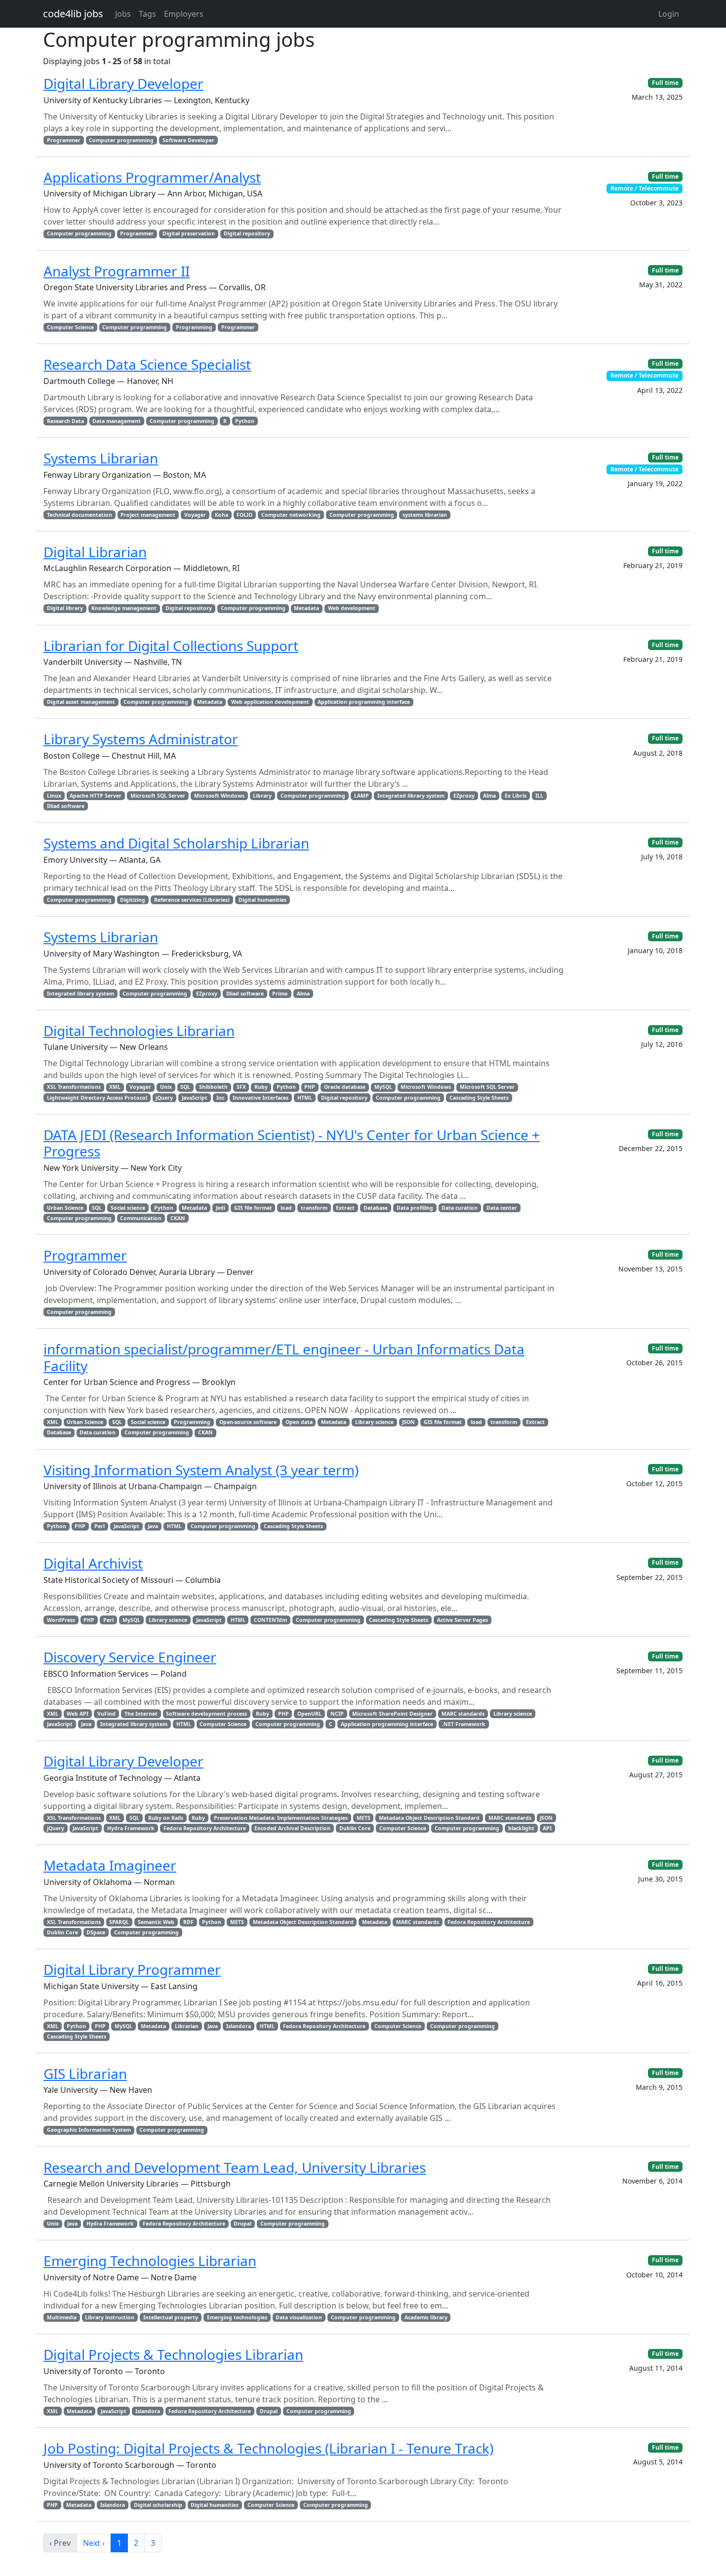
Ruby (261, 1087)
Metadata (306, 608)
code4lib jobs (73, 14)
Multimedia (62, 2317)
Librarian (187, 2026)
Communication (141, 1218)
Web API (78, 1714)
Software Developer (188, 140)
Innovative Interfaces (261, 1098)
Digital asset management (81, 702)
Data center (502, 1208)
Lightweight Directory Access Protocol (97, 1098)
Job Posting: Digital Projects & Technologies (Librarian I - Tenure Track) (268, 2448)
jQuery (164, 1098)
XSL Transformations (74, 1087)
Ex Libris (516, 796)
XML (115, 1087)
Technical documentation (80, 515)
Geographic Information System (89, 2130)
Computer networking (291, 515)
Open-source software (248, 1422)
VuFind (106, 1714)
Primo (280, 994)
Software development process (206, 1714)
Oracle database (345, 1087)
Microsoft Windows (219, 796)
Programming (194, 327)
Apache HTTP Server (96, 796)
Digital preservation (189, 233)
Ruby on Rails (166, 1818)
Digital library (65, 608)
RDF (188, 1922)
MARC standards (463, 1714)
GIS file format (253, 1208)
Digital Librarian (95, 552)
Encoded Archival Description (292, 1828)
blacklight (521, 1828)
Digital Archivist (93, 1563)
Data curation (460, 1208)
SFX (241, 1087)
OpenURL (309, 1714)
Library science (374, 1422)
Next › (94, 2543)
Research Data (65, 421)
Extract (345, 1208)
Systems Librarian (101, 458)
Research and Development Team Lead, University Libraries (235, 2167)
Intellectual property (171, 2317)
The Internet (141, 1714)
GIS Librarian (85, 2074)
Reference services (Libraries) (192, 900)
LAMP (362, 796)
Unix (166, 1087)
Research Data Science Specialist (147, 364)
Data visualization (299, 2317)
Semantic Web (156, 1922)
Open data (299, 1422)
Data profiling (415, 1208)
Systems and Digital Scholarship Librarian (176, 843)
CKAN (178, 1218)
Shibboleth (213, 1087)
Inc (220, 1098)
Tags (147, 14)
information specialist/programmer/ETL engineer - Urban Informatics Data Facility (284, 1357)
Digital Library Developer (123, 83)
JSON (408, 1422)
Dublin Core (355, 1828)
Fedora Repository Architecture (205, 1828)
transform (314, 1208)
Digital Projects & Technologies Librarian (173, 2354)
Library (262, 796)
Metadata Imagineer (110, 1865)
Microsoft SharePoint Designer (392, 1714)
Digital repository (247, 233)
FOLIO (244, 515)
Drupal (242, 2224)
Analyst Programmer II (117, 271)
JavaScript (195, 1098)
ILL (539, 796)
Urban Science (65, 1208)
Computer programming (121, 140)
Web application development (270, 702)
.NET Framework (464, 1724)
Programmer (64, 140)
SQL (185, 1087)
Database (376, 1208)
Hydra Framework (131, 1828)
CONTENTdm (270, 1620)
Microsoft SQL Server (158, 796)
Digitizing (133, 900)
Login (669, 14)
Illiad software (66, 806)
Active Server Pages (463, 1620)
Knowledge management (124, 608)
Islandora (239, 2026)
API (547, 1828)
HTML (305, 1098)
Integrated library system (411, 796)
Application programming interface (364, 702)
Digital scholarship (158, 2505)
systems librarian (425, 515)
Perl (100, 1526)
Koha (222, 515)
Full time (665, 83)
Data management (117, 421)
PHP (310, 1087)
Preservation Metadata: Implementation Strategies (281, 1818)
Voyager (195, 515)
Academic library (426, 2317)
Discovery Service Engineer (130, 1657)
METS (363, 1818)
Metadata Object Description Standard (429, 1818)
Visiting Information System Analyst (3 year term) (201, 1470)
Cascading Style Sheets (479, 1098)
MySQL (383, 1087)
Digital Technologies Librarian (139, 1031)
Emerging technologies (237, 2317)
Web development (352, 608)
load (286, 1208)
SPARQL (119, 1922)
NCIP (337, 1714)
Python (245, 421)
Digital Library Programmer (132, 1969)
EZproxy (464, 796)
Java (153, 1526)
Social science (128, 1208)
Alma (489, 796)
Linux (54, 796)
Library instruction (110, 2317)
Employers (184, 14)
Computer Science (70, 327)
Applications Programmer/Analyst (152, 177)
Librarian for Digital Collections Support (171, 646)
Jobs (123, 14)
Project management (148, 515)
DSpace (96, 1932)
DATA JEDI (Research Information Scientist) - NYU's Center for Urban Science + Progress (292, 1143)
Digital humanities (262, 900)
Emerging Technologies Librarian (150, 2261)
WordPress (61, 1620)
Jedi (221, 1208)
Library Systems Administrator (141, 739)
